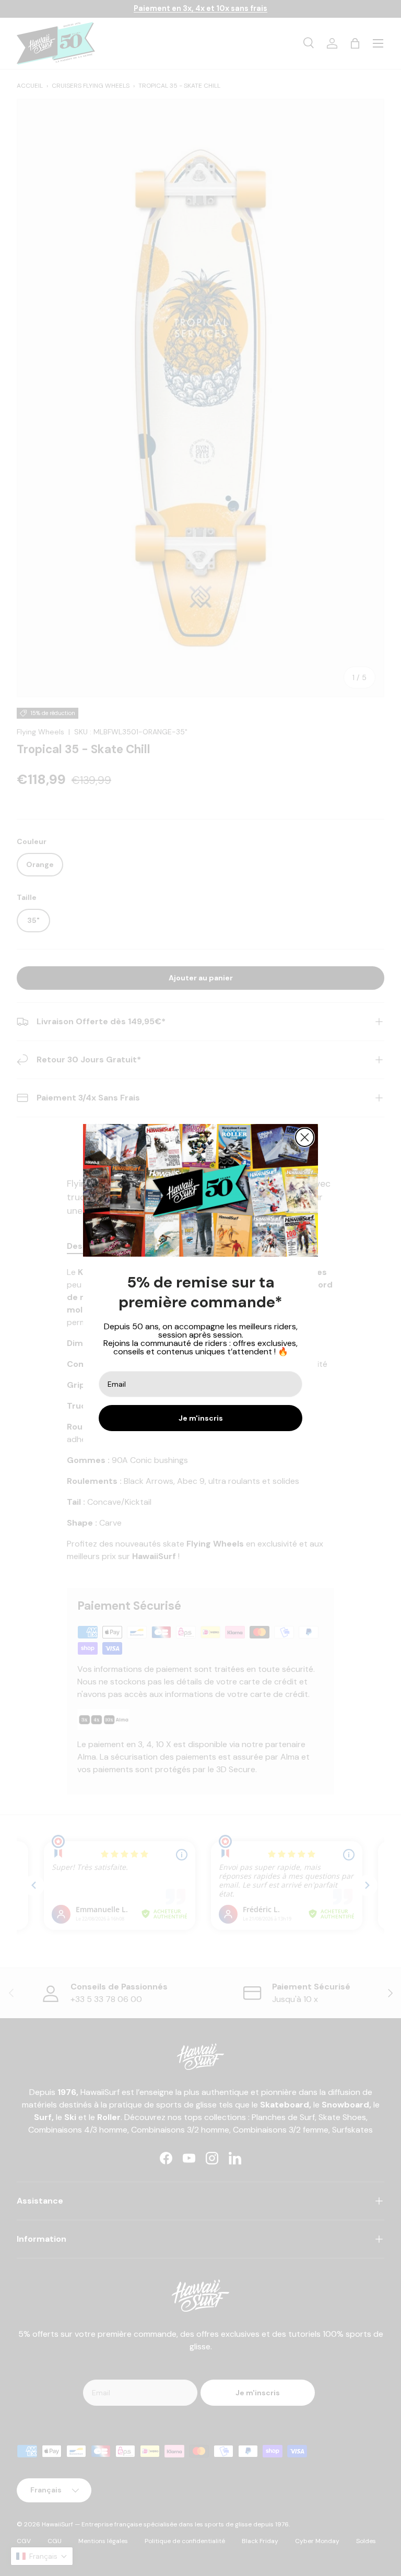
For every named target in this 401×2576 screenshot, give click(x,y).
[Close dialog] (305, 1137)
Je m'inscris (201, 1418)
